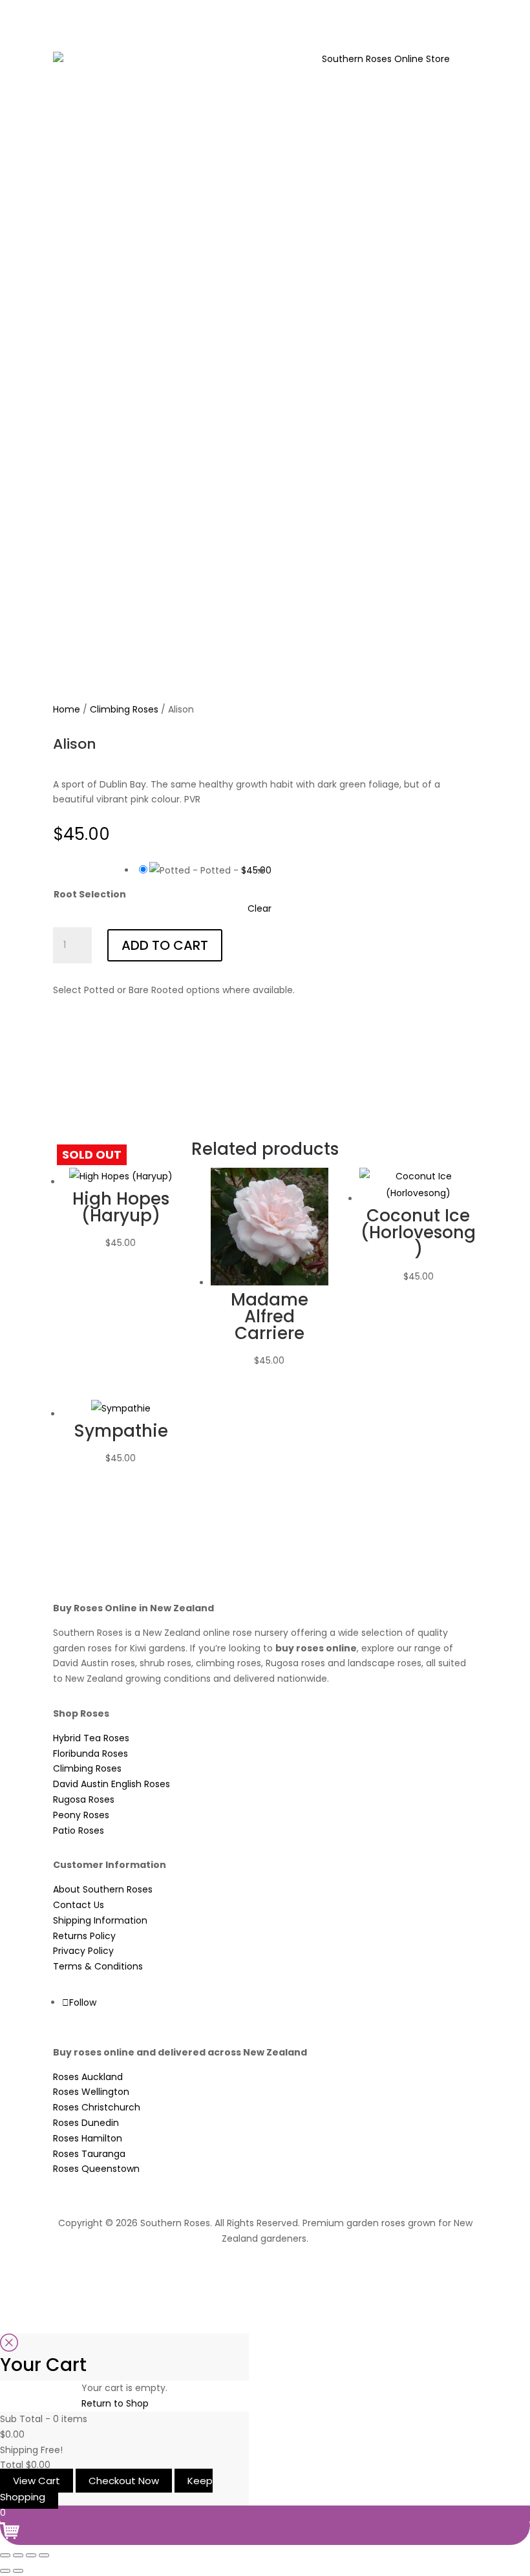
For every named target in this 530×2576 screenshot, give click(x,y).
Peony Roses (81, 1815)
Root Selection (90, 894)
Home (67, 709)
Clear (260, 908)
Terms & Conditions (98, 1966)
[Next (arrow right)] (18, 2571)
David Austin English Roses (111, 1784)
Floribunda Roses (90, 1754)
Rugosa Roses (84, 1799)
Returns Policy (84, 1936)
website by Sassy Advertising (265, 2273)
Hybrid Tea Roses (91, 1738)
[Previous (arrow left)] (5, 2571)
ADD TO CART (165, 945)
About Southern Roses (103, 1889)
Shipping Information (100, 1920)
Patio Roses (79, 1830)
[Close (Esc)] (44, 2555)
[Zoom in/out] (5, 2555)
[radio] (204, 870)
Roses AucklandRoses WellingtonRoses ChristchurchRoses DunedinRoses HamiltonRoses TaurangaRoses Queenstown (97, 2123)
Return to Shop (115, 2403)
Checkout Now (124, 2481)
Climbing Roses (124, 709)
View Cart (37, 2481)
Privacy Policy (83, 1951)
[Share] (31, 2555)
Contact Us (79, 1905)
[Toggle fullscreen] (18, 2555)
